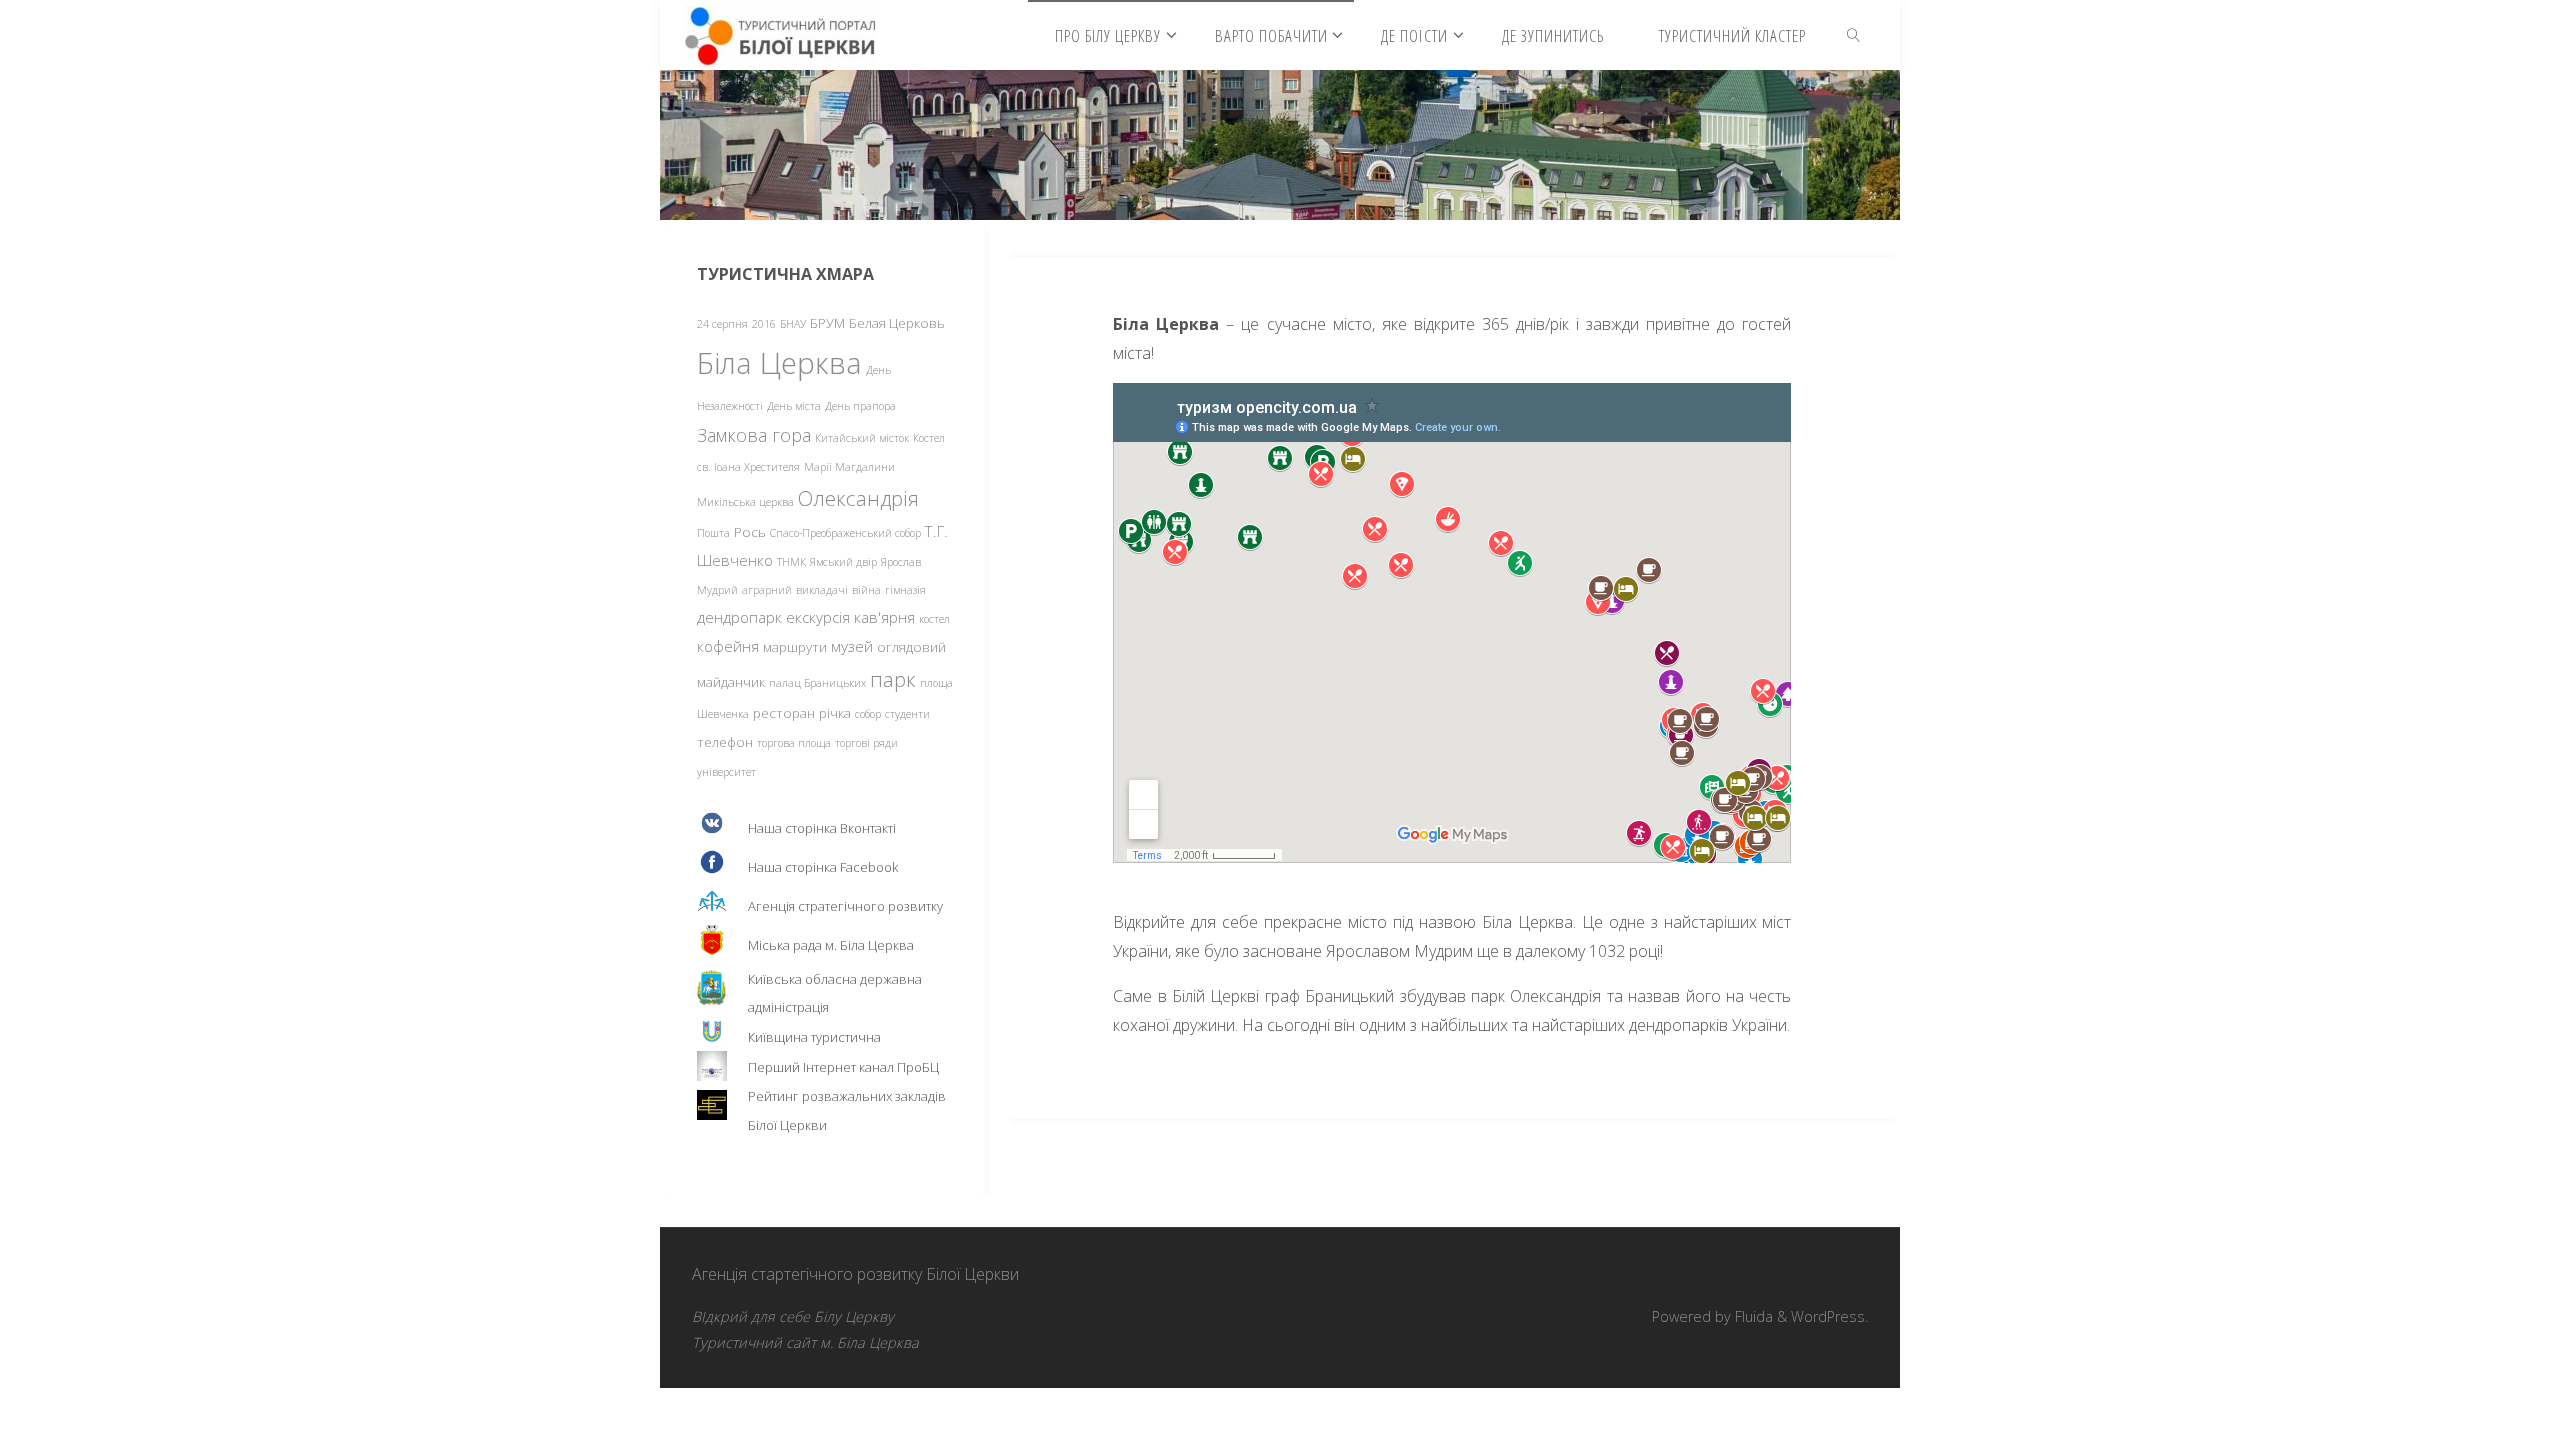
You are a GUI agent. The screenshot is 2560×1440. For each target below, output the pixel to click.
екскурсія (818, 617)
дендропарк (739, 617)
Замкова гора (754, 435)
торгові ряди (866, 743)
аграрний (767, 590)
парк (893, 679)
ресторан (784, 713)
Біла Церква (779, 363)
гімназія (905, 590)
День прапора (860, 406)
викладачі (822, 590)
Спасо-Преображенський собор (845, 533)
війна (866, 590)
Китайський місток (862, 438)
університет (726, 772)
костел (934, 619)
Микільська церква (745, 502)
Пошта (713, 533)
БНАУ (793, 324)
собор (868, 714)
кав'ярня (884, 617)
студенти (907, 714)
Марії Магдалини (849, 467)
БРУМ (827, 323)
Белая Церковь (897, 323)
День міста (794, 406)
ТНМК (791, 562)
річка (835, 713)
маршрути (795, 647)
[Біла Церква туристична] (780, 35)
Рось (750, 532)
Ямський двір (843, 562)
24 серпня (722, 324)
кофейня (728, 646)
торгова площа (794, 743)
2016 (764, 324)
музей (852, 646)
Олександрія (858, 498)
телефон (725, 742)
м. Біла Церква (869, 1342)
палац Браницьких (817, 683)
